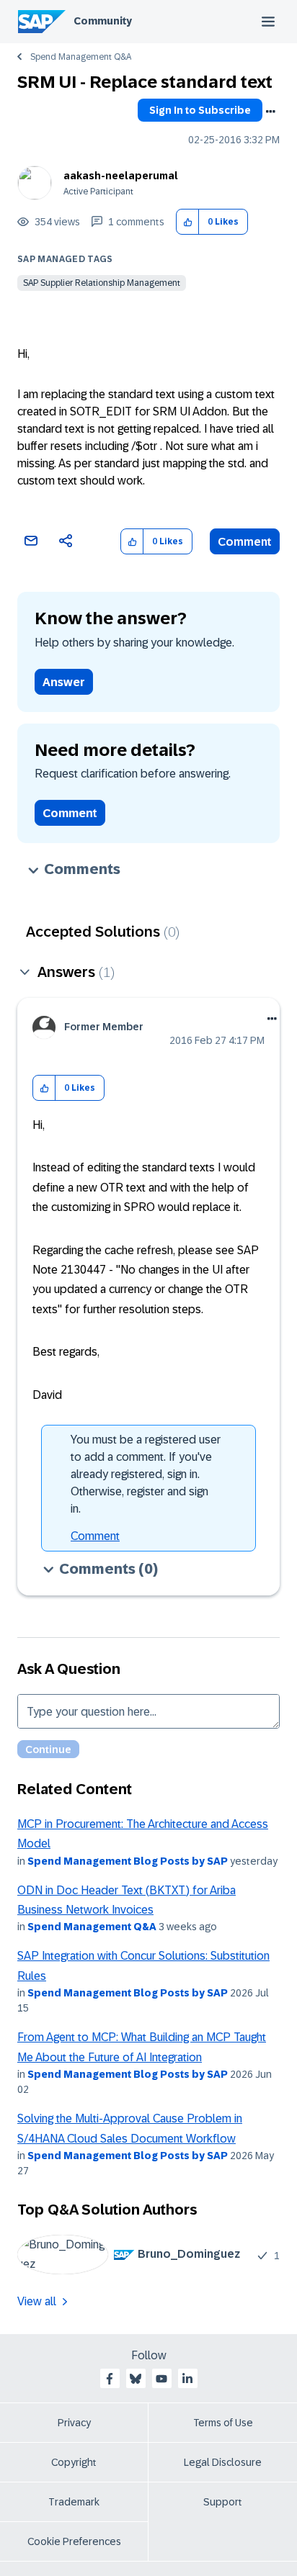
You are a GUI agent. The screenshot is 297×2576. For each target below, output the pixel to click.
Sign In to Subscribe (200, 110)
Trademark (74, 2502)
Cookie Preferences (74, 2541)
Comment (245, 542)
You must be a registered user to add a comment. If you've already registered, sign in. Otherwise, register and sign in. (146, 1474)
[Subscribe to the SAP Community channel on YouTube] (161, 2379)
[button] (188, 222)
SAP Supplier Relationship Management (102, 283)
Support (223, 2502)
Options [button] (270, 112)
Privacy (74, 2423)
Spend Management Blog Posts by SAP (128, 1861)
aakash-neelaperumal (121, 176)
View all (37, 2301)
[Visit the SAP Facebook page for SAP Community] (110, 2379)
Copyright (74, 2462)
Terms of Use (223, 2423)
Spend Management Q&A (81, 57)
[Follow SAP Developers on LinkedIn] (187, 2379)
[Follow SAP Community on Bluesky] (136, 2379)
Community (103, 21)
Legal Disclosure (223, 2462)
